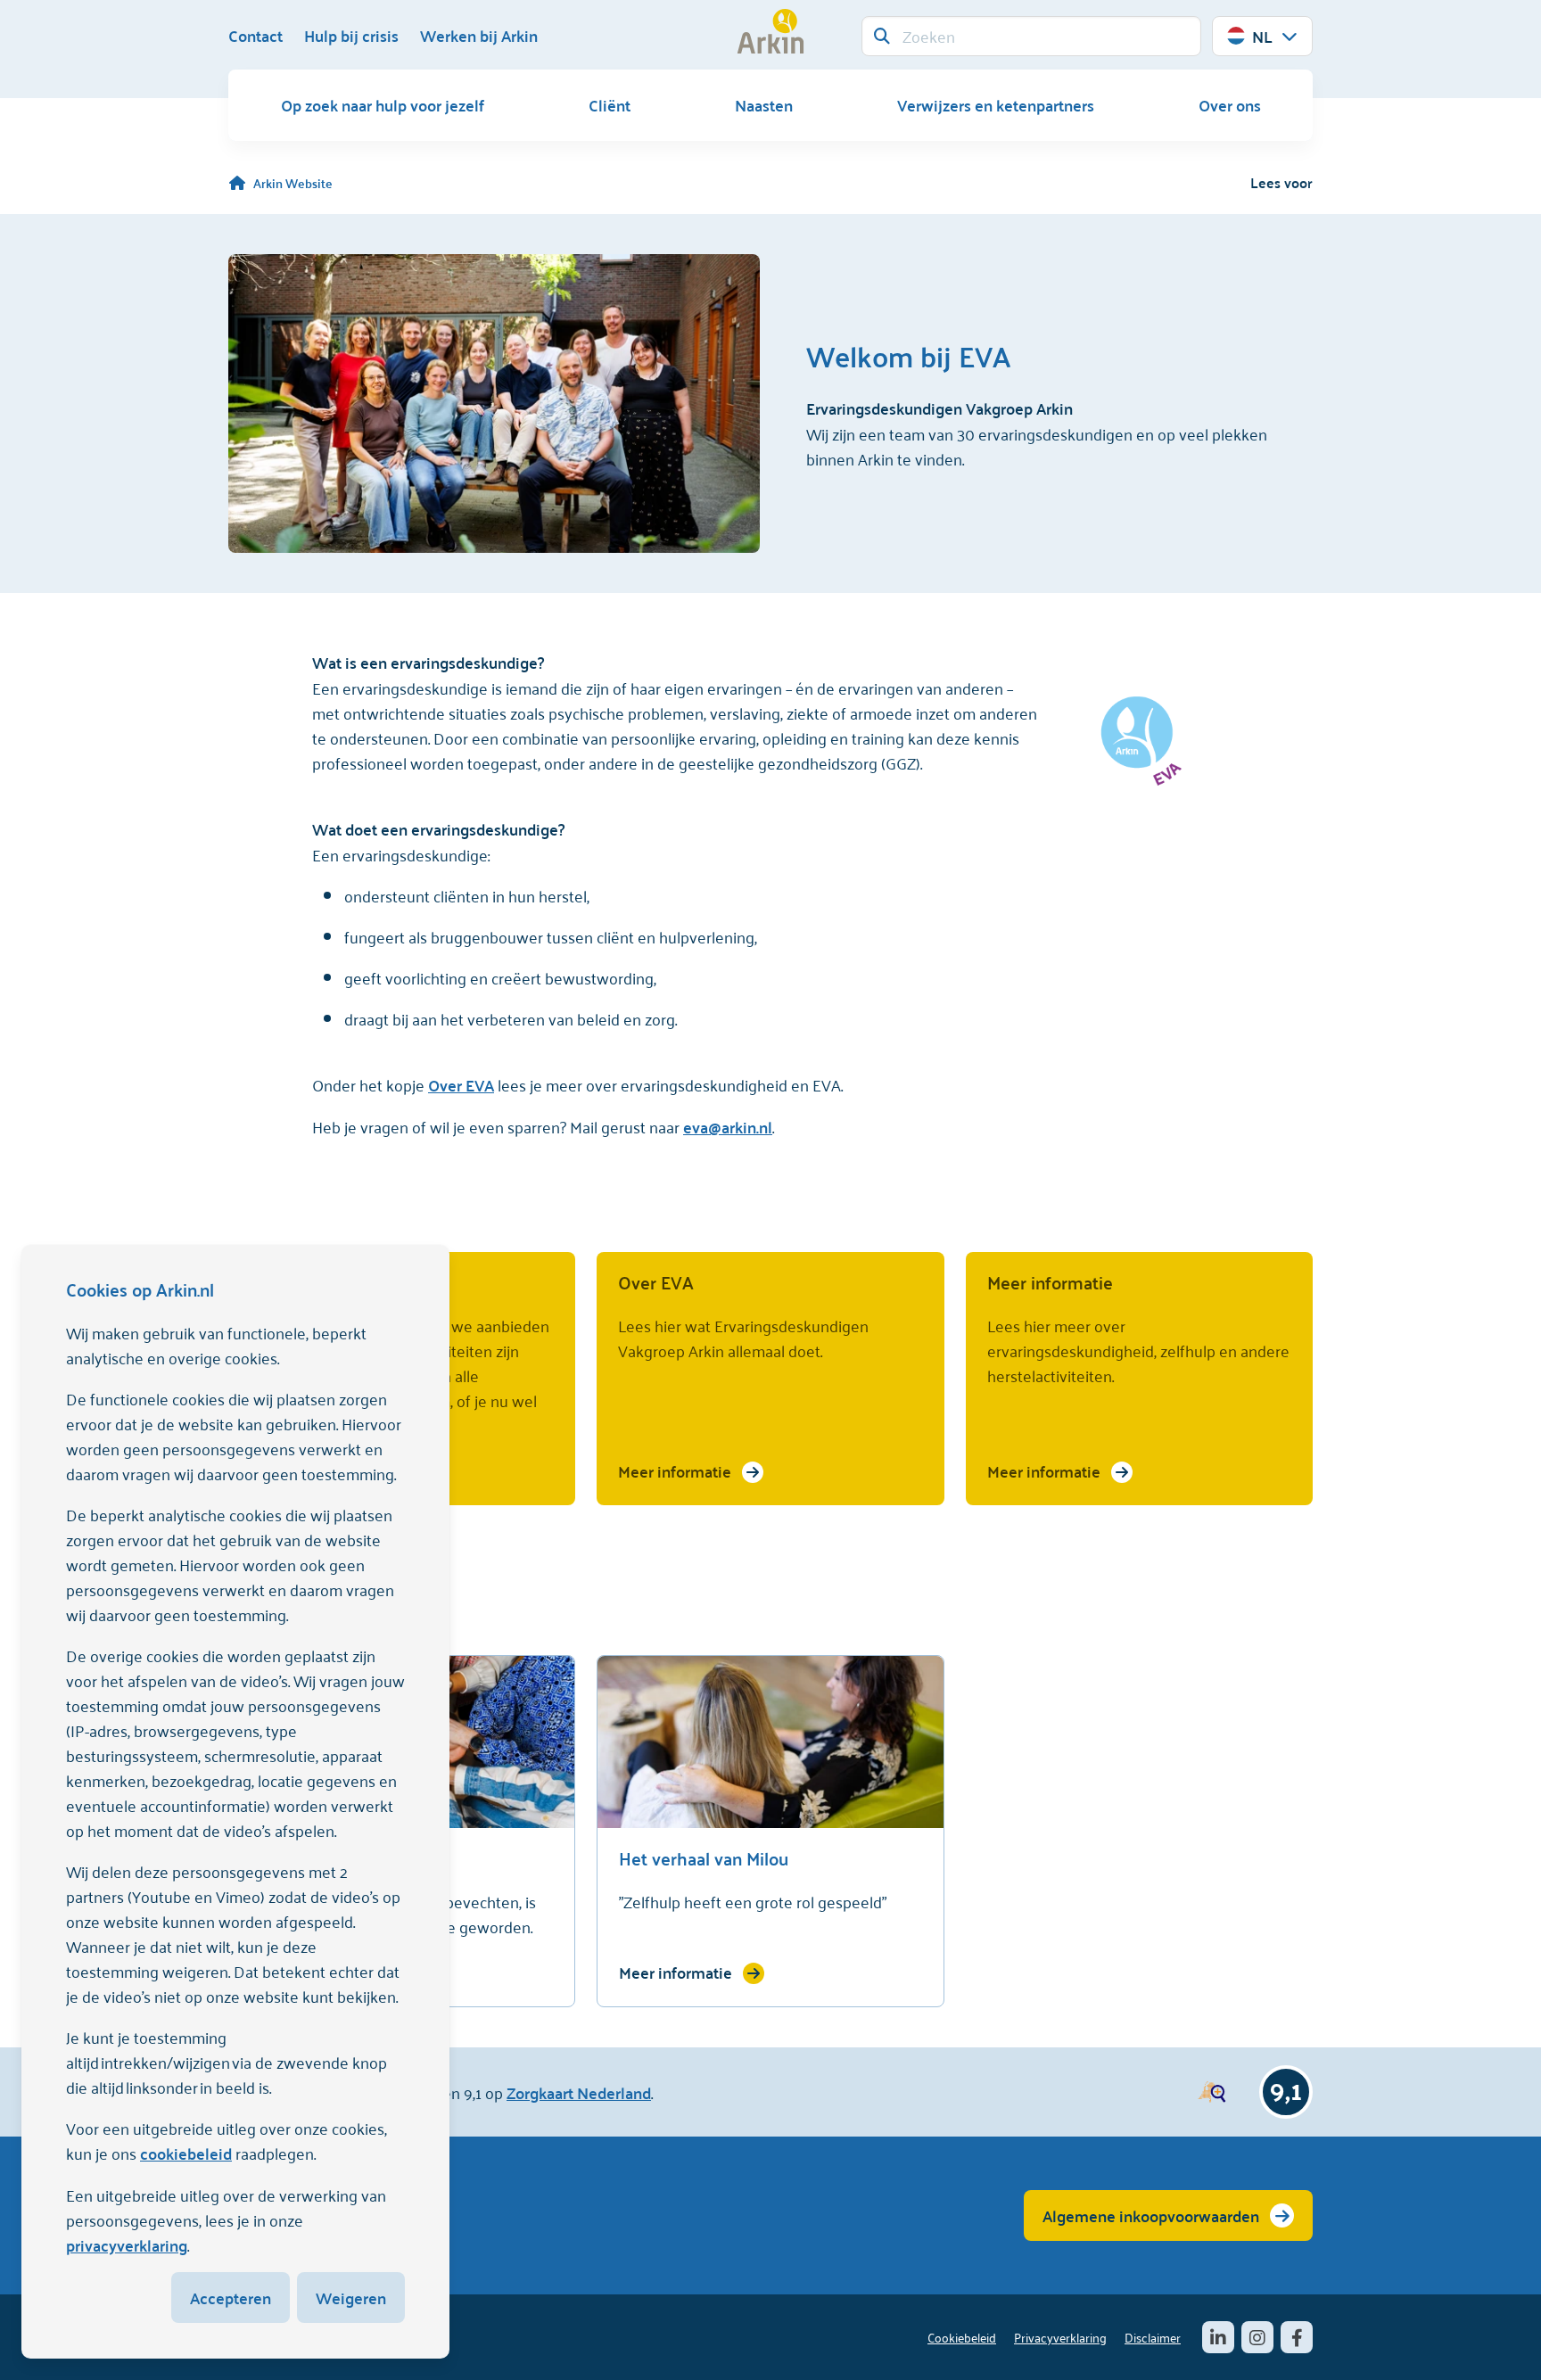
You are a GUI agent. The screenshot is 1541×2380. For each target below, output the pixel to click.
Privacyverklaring (1060, 2337)
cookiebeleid (186, 2153)
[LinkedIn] (1218, 2337)
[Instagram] (1257, 2337)
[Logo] (770, 31)
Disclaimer (1153, 2337)
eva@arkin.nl (728, 1127)
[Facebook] (1297, 2337)
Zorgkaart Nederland (579, 2092)
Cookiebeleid (962, 2337)
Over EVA (461, 1085)
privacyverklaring (127, 2245)
